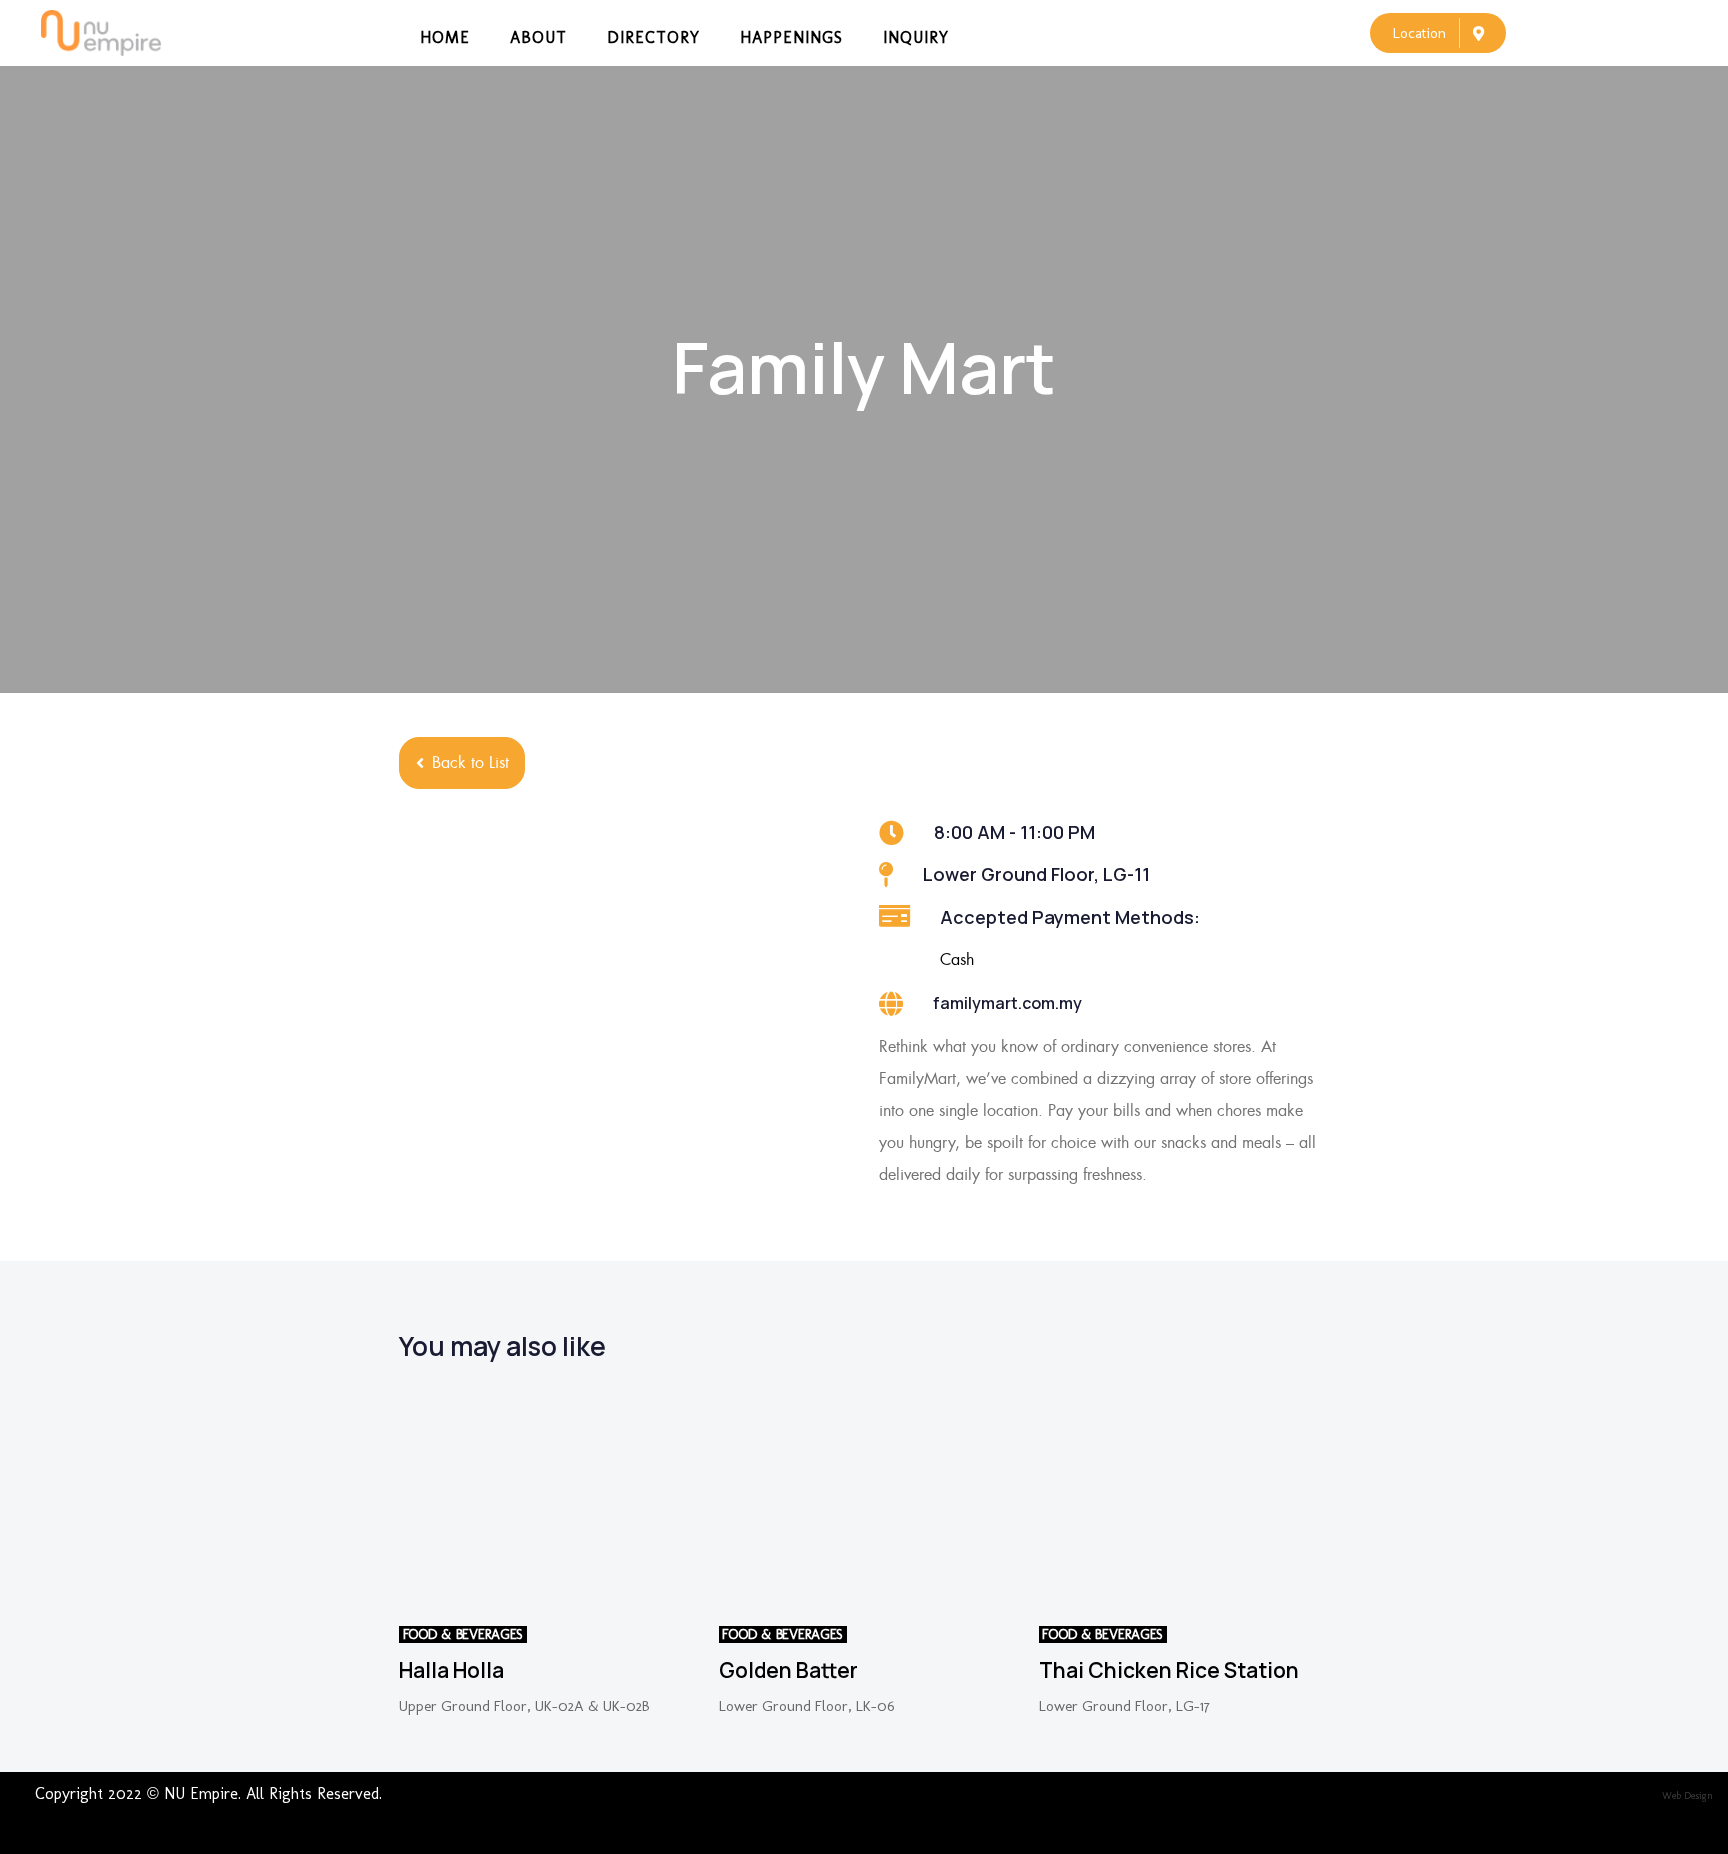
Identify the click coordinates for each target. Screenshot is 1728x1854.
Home (445, 37)
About (538, 37)
